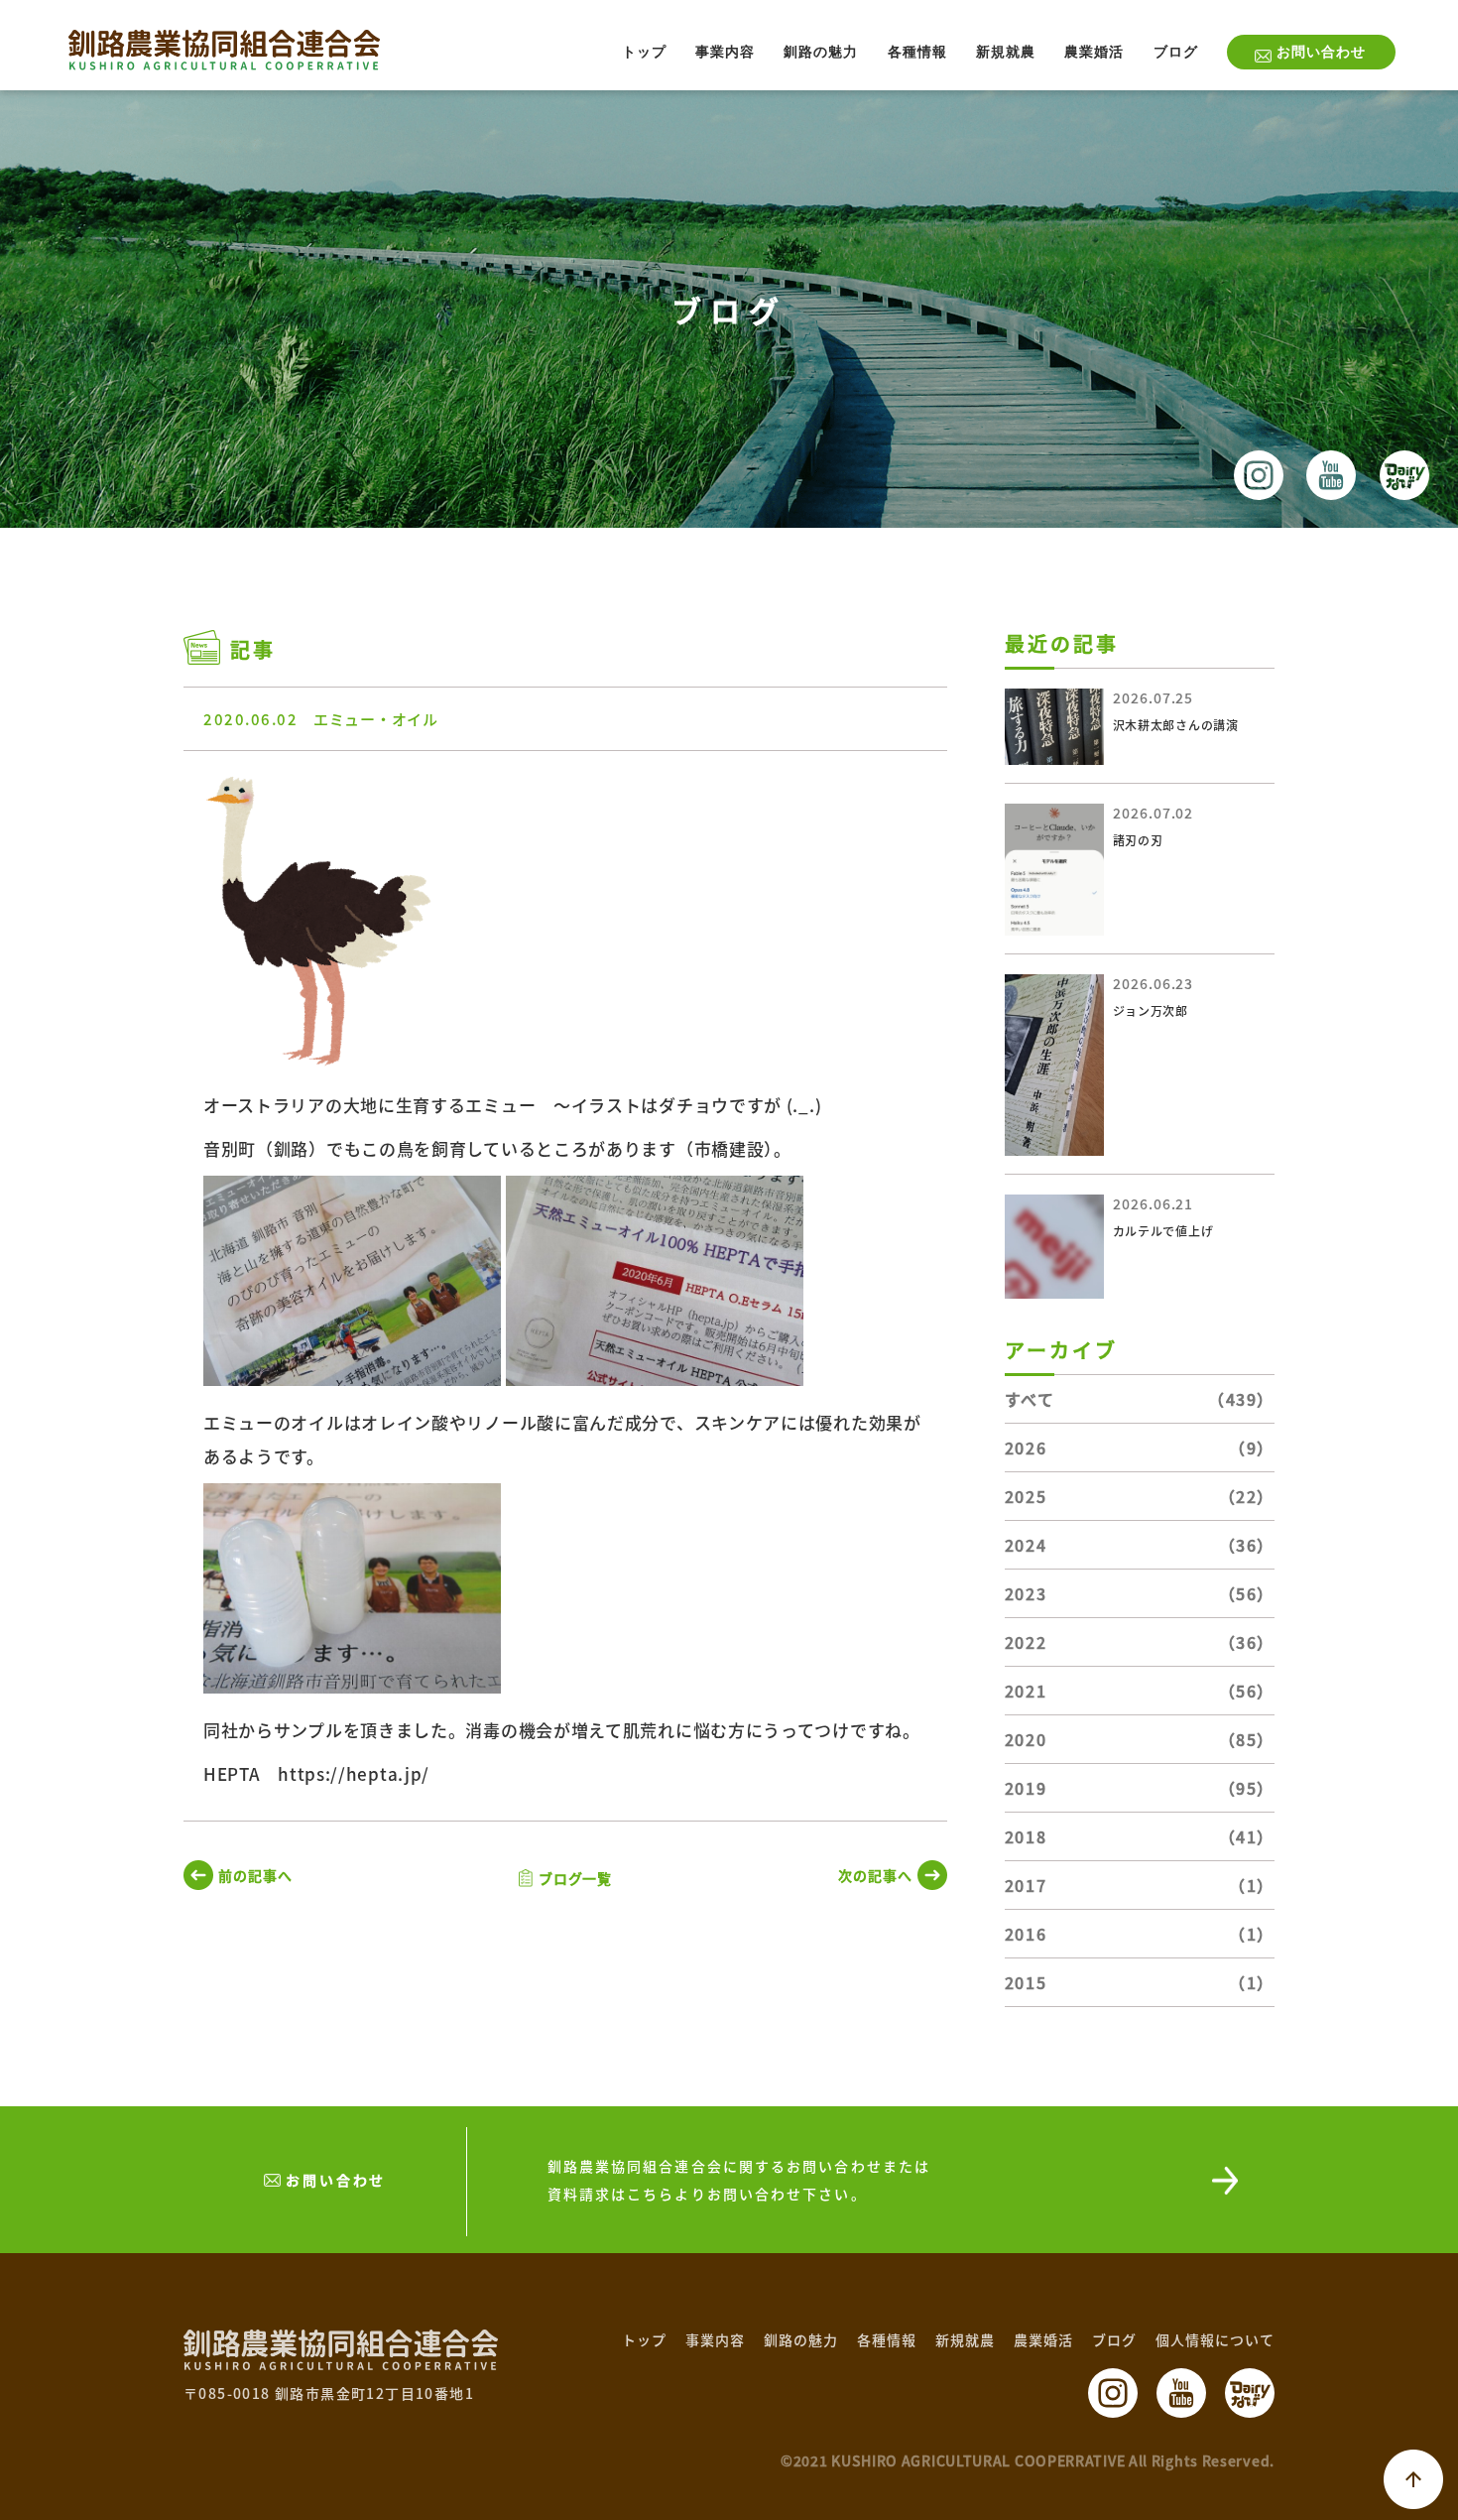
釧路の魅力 (821, 52)
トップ (644, 52)
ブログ (1176, 52)
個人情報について (1215, 2339)
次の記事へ (875, 1875)
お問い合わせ (1321, 52)
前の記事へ (255, 1875)
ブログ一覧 (576, 1878)
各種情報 (917, 52)
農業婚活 (1094, 52)
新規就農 (1006, 52)
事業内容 (725, 52)
